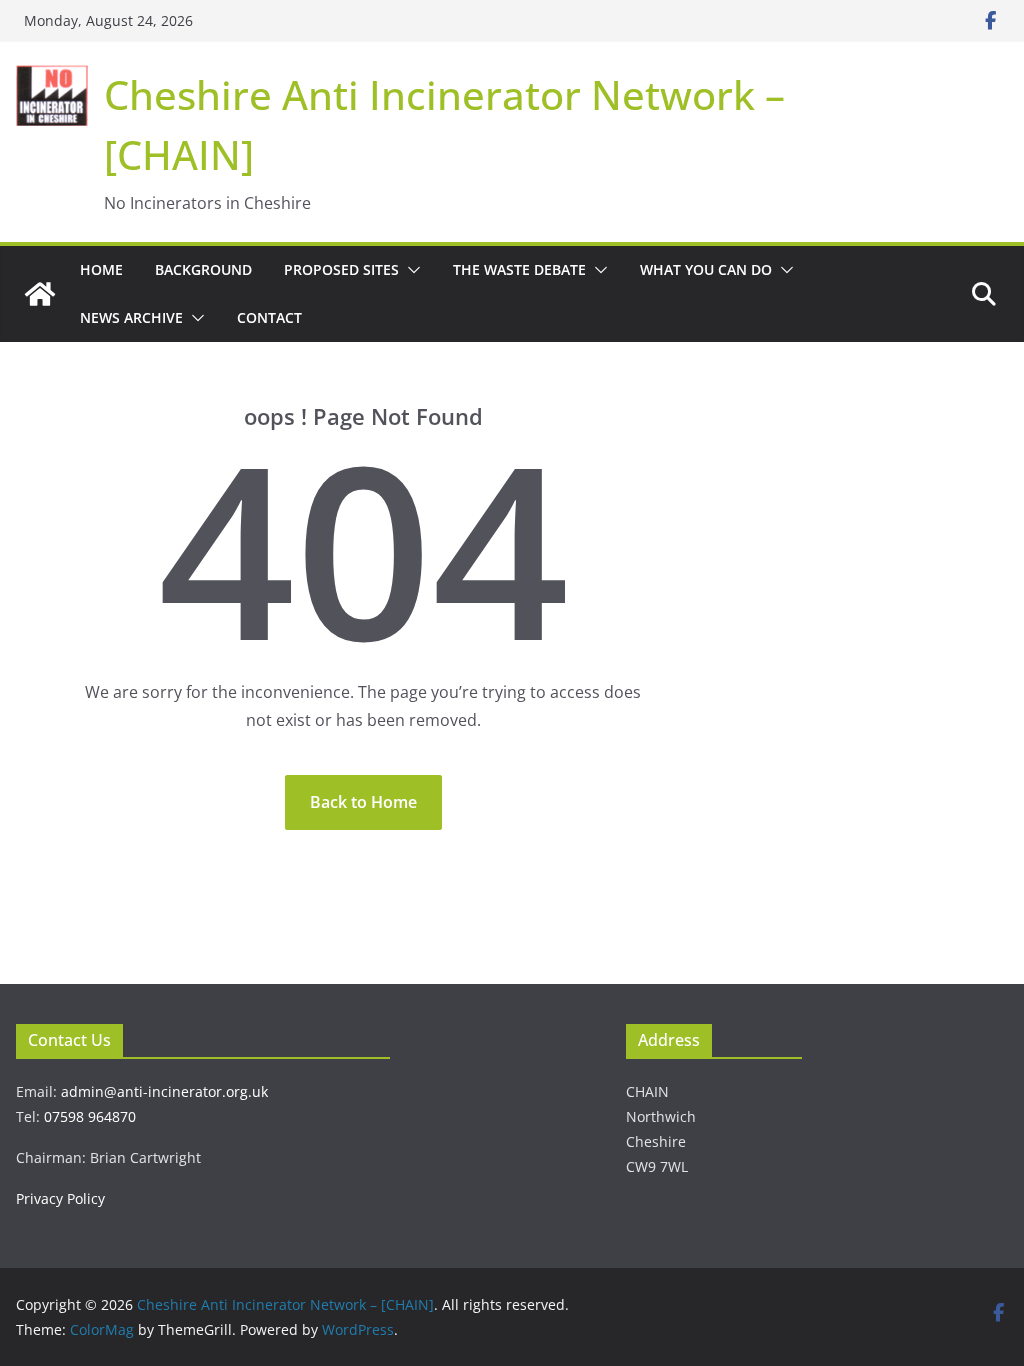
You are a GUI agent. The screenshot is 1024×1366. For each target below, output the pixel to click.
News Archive (131, 317)
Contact (269, 317)
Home (101, 269)
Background (203, 269)
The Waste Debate (519, 269)
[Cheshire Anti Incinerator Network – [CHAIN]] (40, 294)
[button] (410, 270)
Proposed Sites (341, 269)
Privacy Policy (60, 1198)
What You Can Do (706, 269)
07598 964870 (90, 1116)
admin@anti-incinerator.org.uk (164, 1091)
